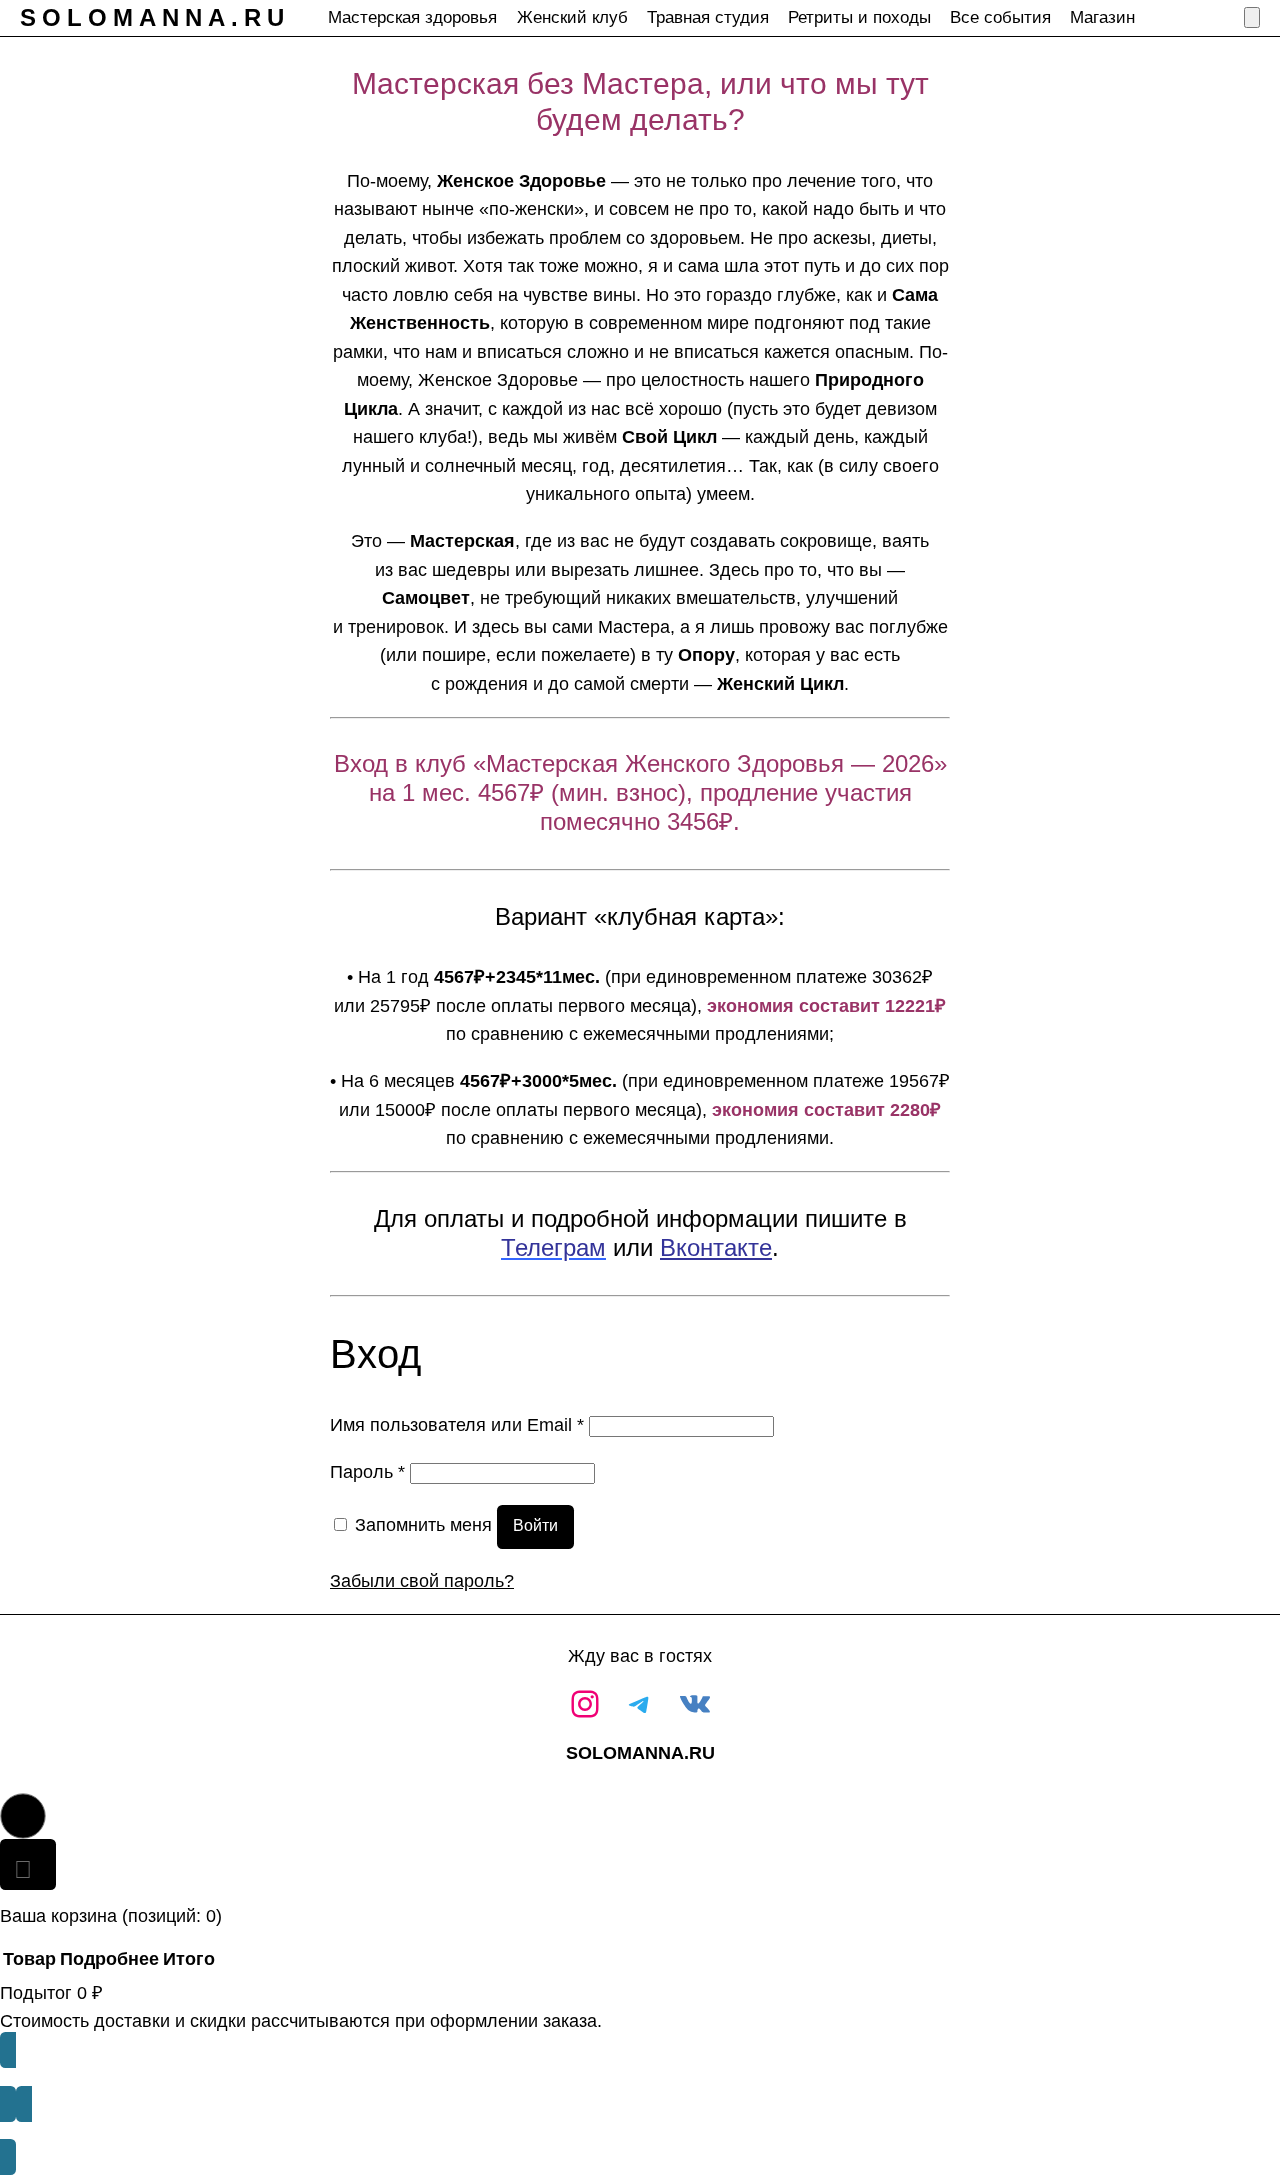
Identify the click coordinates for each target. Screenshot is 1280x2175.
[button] (23, 1816)
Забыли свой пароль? (422, 1580)
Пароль (367, 1471)
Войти (535, 1525)
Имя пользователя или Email (457, 1424)
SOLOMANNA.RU (155, 17)
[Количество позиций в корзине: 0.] (1252, 17)
